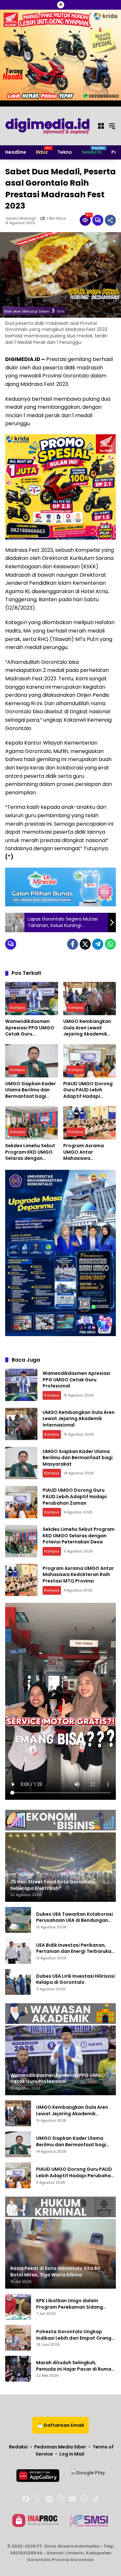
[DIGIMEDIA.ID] (48, 126)
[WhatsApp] (110, 944)
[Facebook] (73, 944)
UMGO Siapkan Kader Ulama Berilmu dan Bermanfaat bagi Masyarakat (30, 1090)
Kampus (18, 1007)
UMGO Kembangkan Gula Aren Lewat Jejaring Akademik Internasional (87, 1028)
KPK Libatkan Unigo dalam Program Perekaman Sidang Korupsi (70, 2304)
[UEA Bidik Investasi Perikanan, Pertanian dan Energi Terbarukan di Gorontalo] (18, 1951)
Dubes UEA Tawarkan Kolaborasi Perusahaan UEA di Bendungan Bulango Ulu (75, 1917)
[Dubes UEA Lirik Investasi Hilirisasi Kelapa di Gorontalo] (18, 1982)
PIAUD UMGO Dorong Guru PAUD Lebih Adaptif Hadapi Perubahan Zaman (88, 1090)
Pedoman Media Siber (60, 2447)
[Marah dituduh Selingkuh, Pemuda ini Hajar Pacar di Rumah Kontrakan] (18, 2369)
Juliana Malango (21, 218)
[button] (112, 126)
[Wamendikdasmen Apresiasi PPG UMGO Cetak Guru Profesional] (32, 999)
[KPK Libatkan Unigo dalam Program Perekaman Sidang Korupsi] (18, 2307)
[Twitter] (85, 944)
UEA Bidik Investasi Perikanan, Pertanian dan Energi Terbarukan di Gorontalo (75, 1948)
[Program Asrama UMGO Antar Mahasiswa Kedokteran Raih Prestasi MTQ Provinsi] (90, 1123)
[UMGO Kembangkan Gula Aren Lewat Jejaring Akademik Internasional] (90, 999)
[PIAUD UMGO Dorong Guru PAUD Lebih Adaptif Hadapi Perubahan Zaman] (90, 1061)
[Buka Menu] (101, 126)
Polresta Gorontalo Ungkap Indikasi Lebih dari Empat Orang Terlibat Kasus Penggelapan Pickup (74, 2335)
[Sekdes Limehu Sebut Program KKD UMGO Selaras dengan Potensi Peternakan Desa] (32, 1123)
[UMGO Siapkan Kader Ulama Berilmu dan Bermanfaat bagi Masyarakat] (32, 1061)
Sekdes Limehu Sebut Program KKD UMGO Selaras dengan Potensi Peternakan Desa (30, 1152)
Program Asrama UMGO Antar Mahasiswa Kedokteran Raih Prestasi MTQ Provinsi (89, 1152)
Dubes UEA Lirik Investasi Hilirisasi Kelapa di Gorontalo (76, 1979)
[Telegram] (98, 944)
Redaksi (18, 2447)
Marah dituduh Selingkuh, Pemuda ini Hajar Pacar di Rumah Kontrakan (75, 2366)
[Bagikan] (110, 220)
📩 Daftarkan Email (60, 2425)
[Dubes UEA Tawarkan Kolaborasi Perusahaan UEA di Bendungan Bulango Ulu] (18, 1920)
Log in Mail (72, 2454)
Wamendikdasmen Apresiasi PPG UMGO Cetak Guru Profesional (30, 1028)
